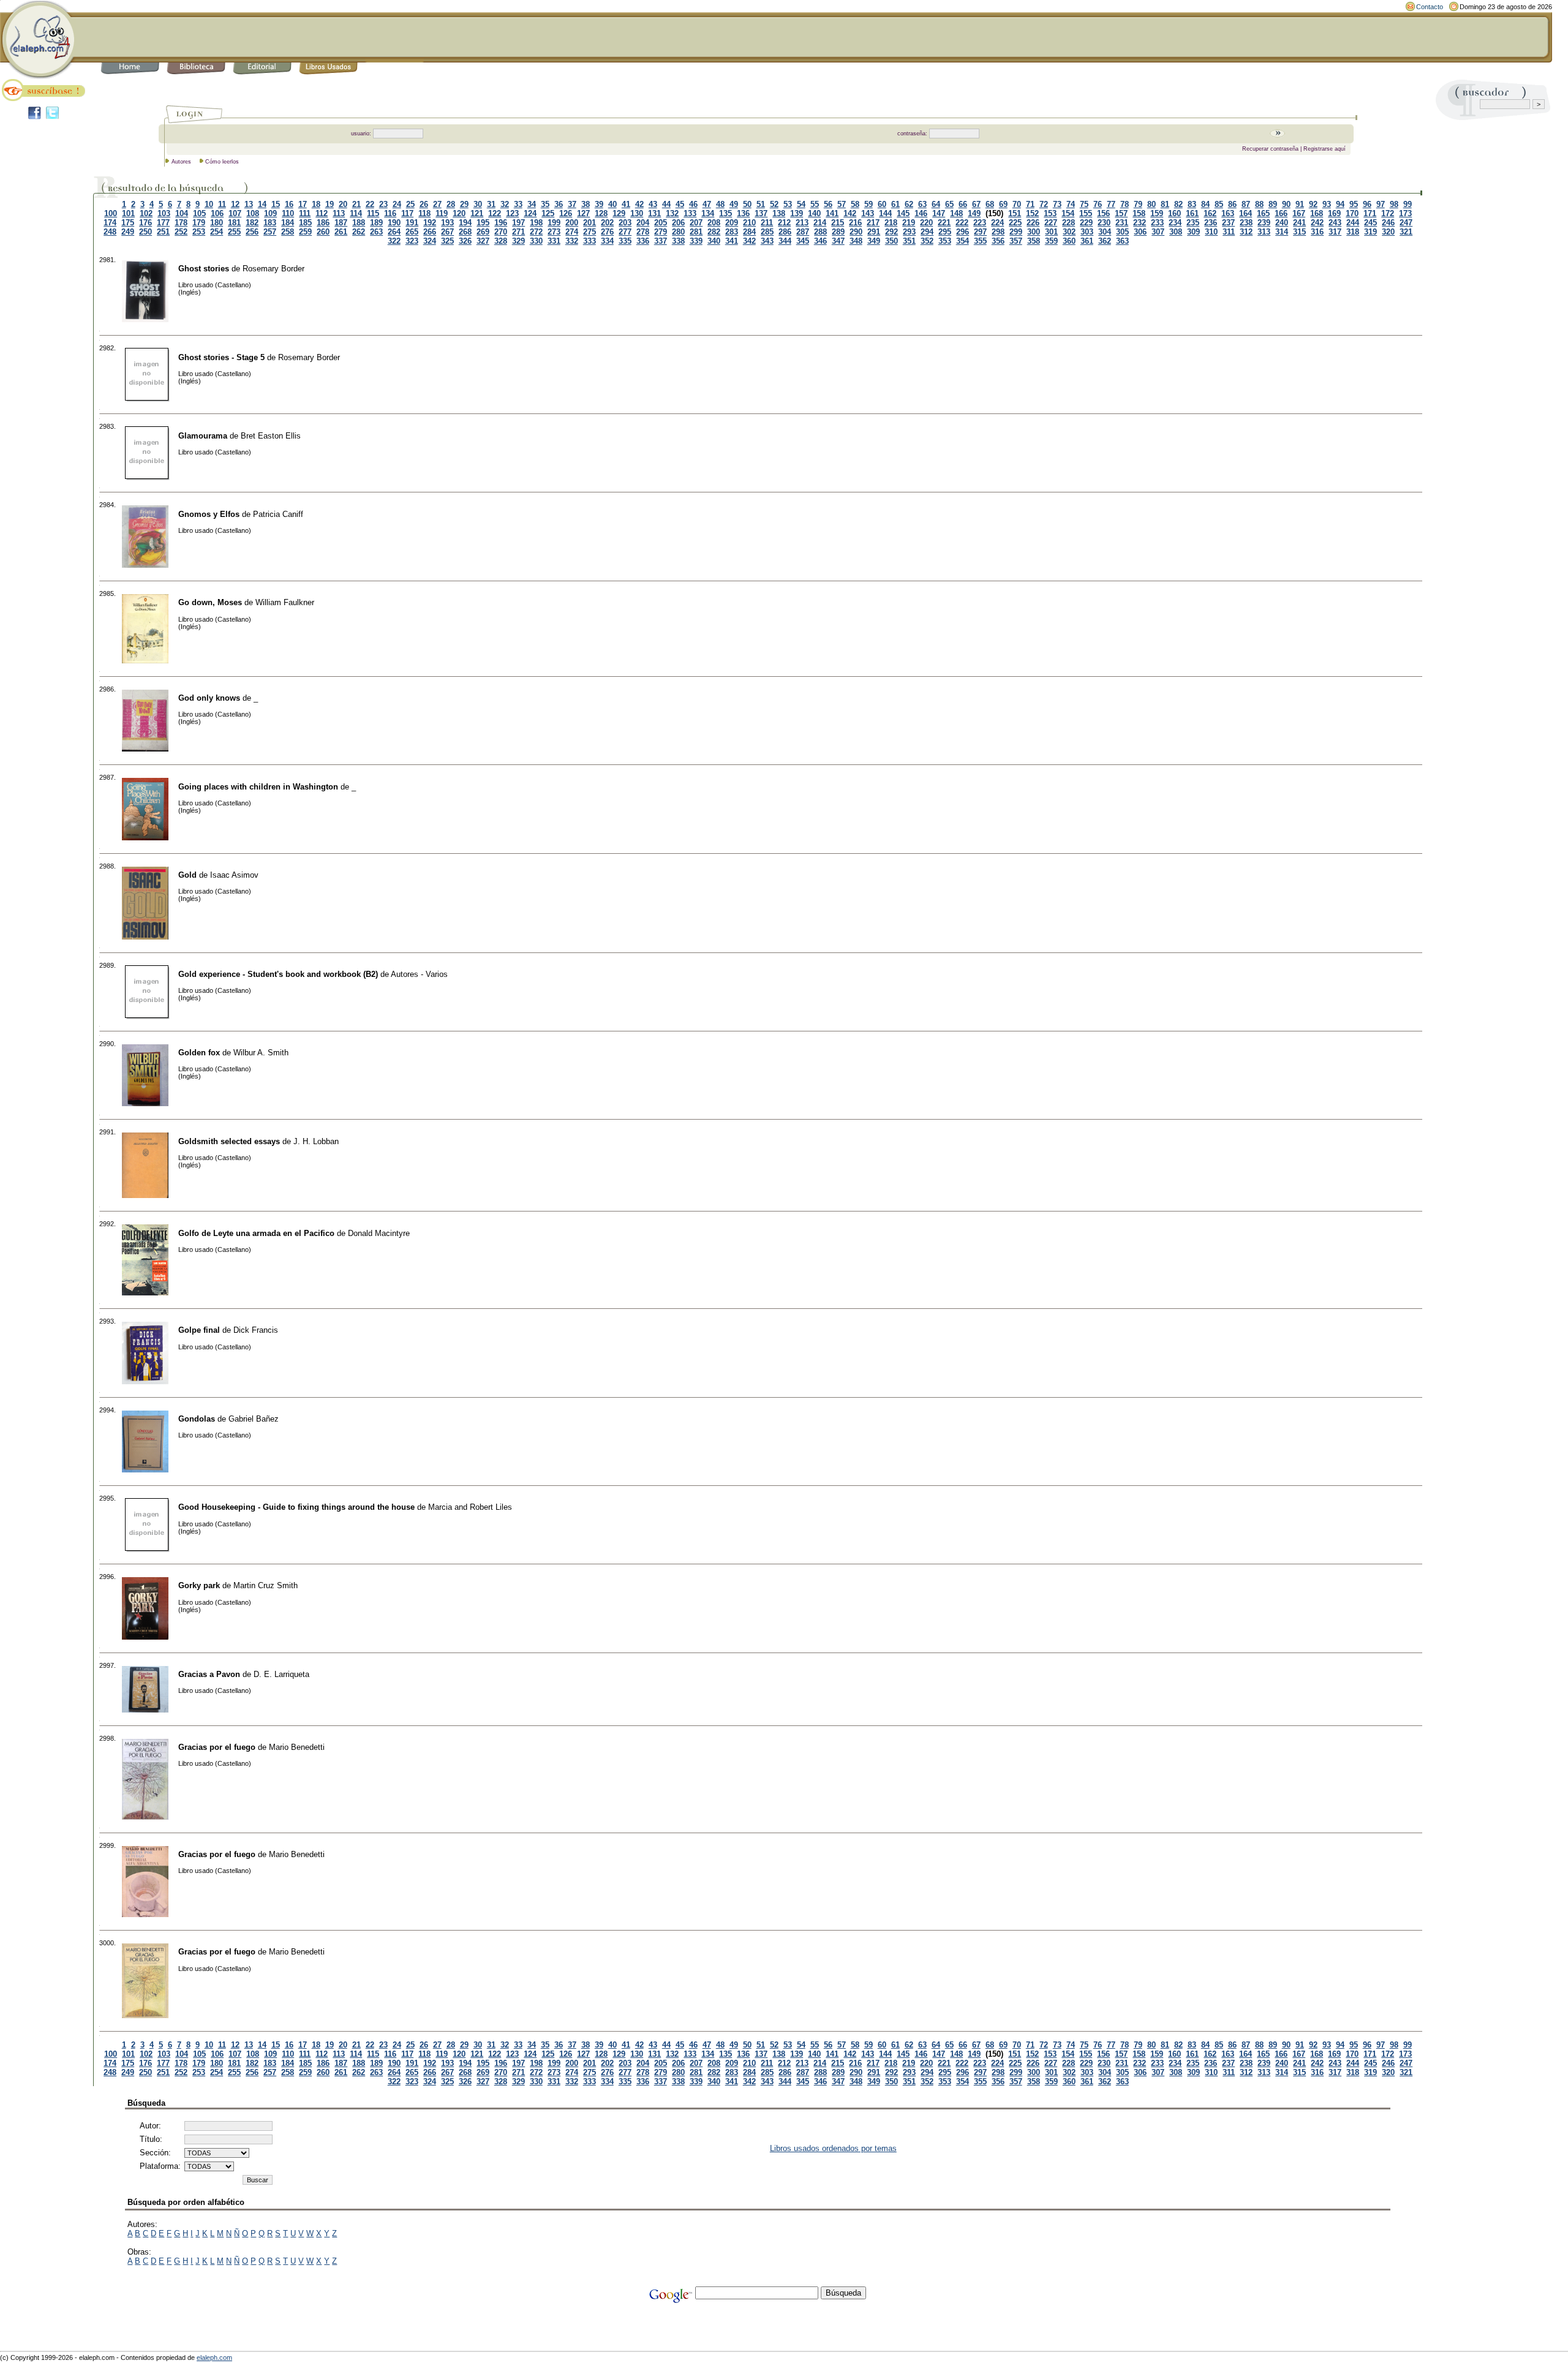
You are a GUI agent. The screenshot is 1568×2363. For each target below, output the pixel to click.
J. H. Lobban (316, 1141)
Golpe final (199, 1330)
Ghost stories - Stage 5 (221, 357)
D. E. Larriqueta (281, 1674)
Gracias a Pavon (209, 1674)
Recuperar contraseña (1270, 149)
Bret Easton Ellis (271, 436)
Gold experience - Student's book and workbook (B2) (278, 974)
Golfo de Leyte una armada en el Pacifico (256, 1233)
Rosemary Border (273, 269)
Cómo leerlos (222, 162)
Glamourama (203, 436)
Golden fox (199, 1053)
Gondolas (197, 1419)
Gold (187, 875)
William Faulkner (285, 602)
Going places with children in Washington (258, 787)
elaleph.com (214, 2357)
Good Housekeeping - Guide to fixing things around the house (296, 1507)
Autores (181, 162)
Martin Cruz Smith (266, 1585)
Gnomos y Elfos (209, 514)
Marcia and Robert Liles (470, 1507)
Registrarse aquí (1325, 149)
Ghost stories (204, 269)
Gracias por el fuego (217, 1747)
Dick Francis (256, 1330)
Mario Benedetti (297, 1747)
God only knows (209, 698)
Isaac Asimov (234, 875)
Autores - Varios (419, 974)
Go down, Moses (210, 602)
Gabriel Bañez (254, 1419)
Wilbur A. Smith (261, 1053)
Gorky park (199, 1585)
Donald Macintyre (379, 1233)
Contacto (1430, 7)
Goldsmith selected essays (229, 1141)
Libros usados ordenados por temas (833, 2148)
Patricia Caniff (278, 514)
